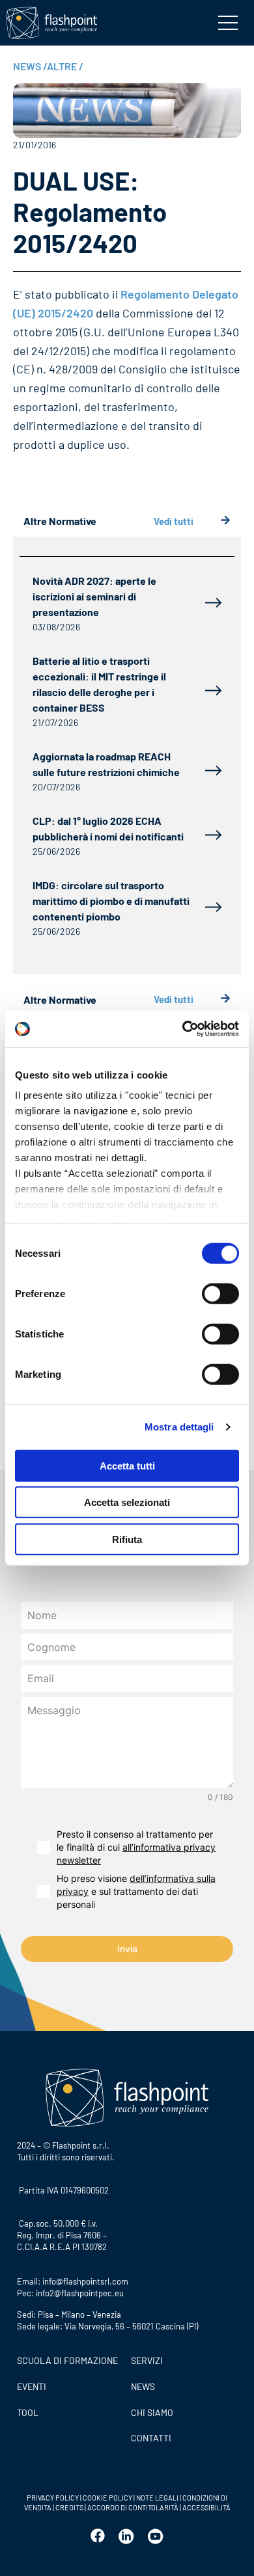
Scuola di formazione (67, 2360)
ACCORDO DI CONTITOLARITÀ (134, 2507)
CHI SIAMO (152, 2412)
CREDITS (70, 2507)
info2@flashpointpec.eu (80, 2293)
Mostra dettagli (179, 1427)
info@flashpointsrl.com (85, 2281)
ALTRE (65, 66)
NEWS (30, 66)
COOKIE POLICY (107, 2498)
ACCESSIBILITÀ (206, 2507)
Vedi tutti (174, 521)
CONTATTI (151, 2438)
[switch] (220, 1293)
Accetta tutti (127, 1465)
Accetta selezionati (127, 1502)
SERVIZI (147, 2360)
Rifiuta (127, 1539)
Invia (127, 1949)
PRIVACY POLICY (53, 2498)
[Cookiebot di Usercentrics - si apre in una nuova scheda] (183, 1029)
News (143, 2386)
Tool (28, 2412)
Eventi (32, 2386)
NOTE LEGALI (157, 2498)
